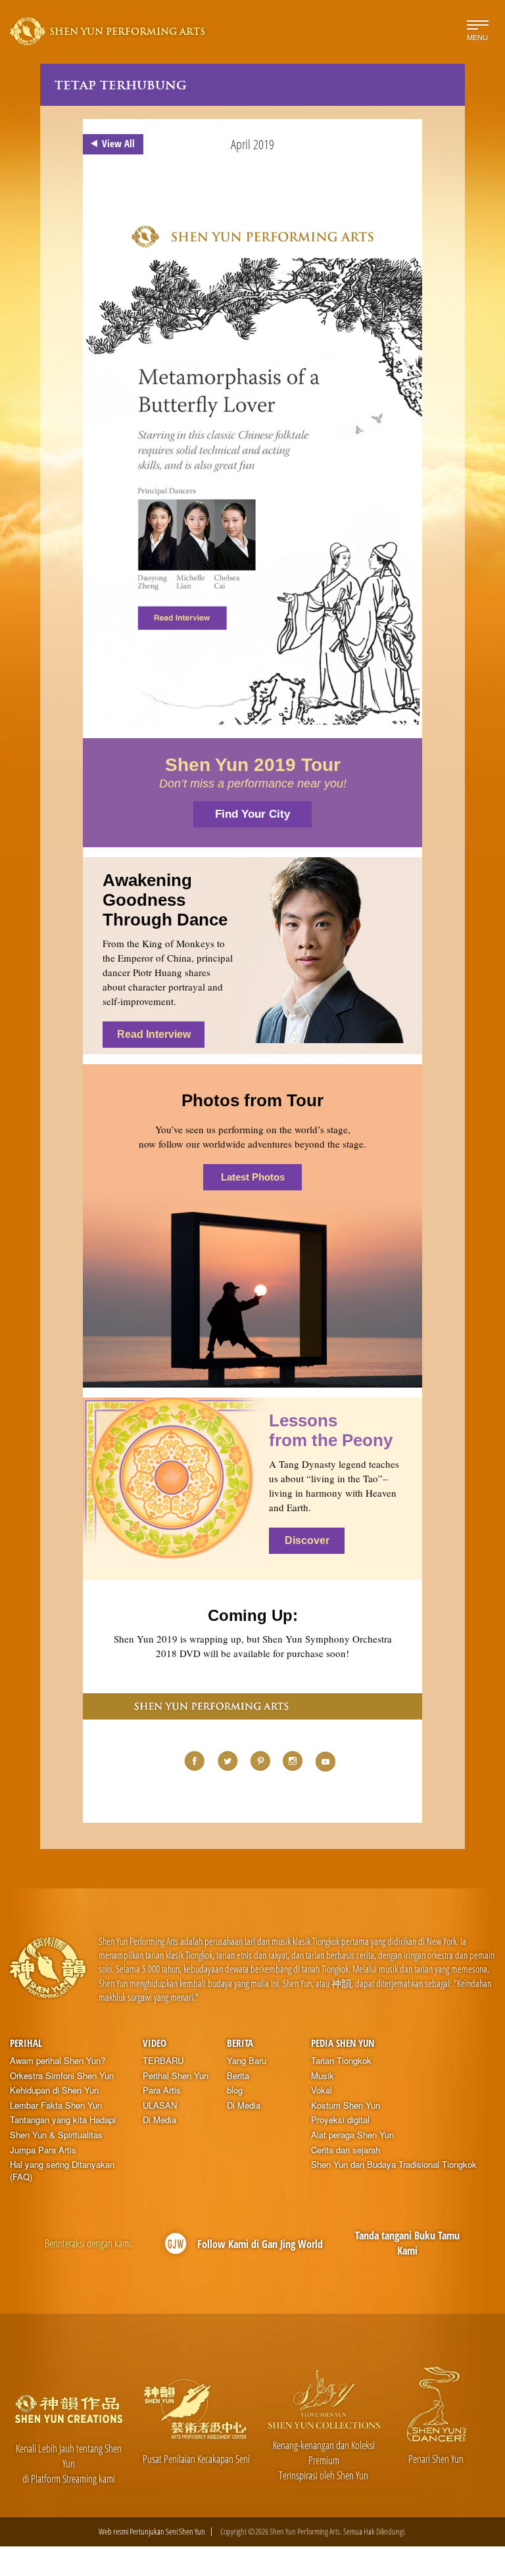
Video (155, 2043)
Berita (240, 2043)
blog (235, 2090)
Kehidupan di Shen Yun (54, 2090)
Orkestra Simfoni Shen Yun (62, 2076)
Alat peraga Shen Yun (352, 2135)
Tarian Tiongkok (341, 2061)
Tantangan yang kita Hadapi (63, 2120)
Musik (323, 2076)
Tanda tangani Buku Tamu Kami (407, 2243)
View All (118, 143)
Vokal (322, 2090)
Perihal (26, 2043)
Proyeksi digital (340, 2120)
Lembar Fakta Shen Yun (56, 2105)
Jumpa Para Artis (43, 2150)
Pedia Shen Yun (343, 2043)
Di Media (159, 2120)
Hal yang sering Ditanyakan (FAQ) (62, 2171)
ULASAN (160, 2105)
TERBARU (163, 2061)
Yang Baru (247, 2061)
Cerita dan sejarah (346, 2150)
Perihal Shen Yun (176, 2076)
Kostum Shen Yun (346, 2105)
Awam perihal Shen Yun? (58, 2061)
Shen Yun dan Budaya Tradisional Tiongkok (394, 2165)
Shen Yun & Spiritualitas (56, 2135)
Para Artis (162, 2090)
